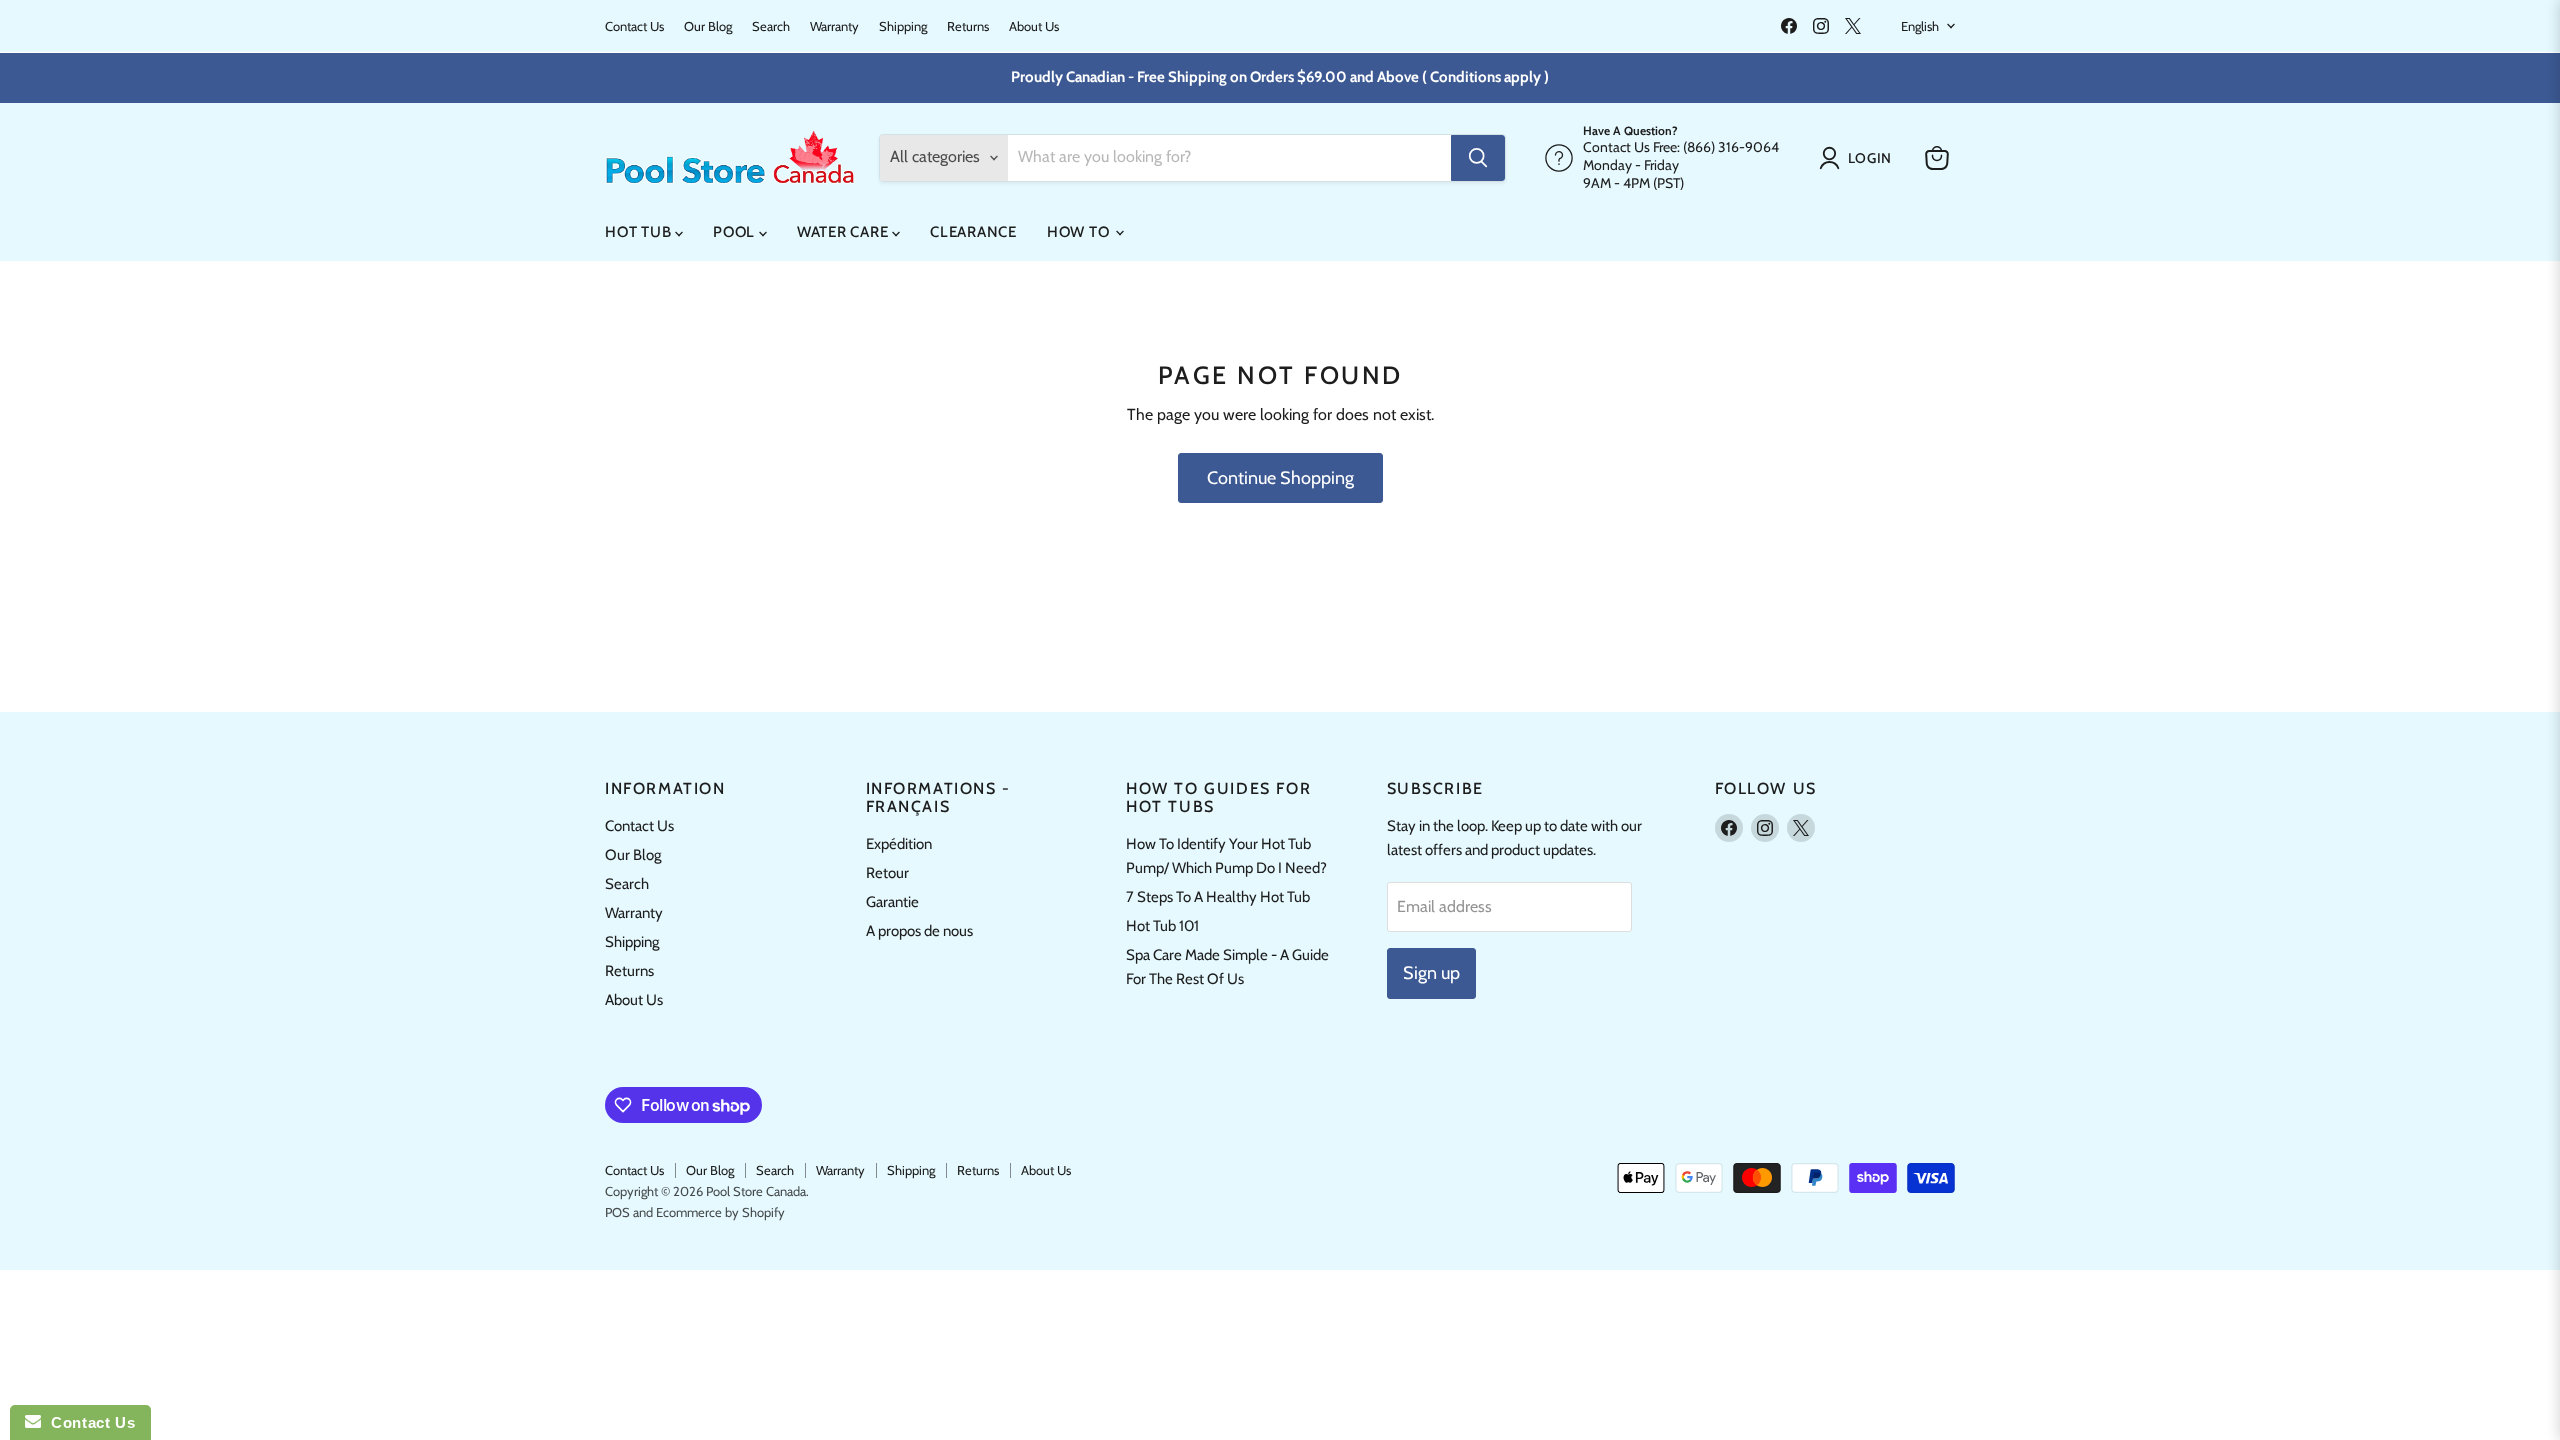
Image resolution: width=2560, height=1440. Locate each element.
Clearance (973, 232)
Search (771, 26)
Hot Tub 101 (1162, 926)
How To (1080, 232)
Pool (736, 232)
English (1920, 26)
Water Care (844, 232)
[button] (1859, 158)
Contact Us (634, 26)
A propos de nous (919, 931)
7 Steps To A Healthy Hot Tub (1218, 897)
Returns (968, 26)
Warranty (834, 26)
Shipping (903, 26)
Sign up (1431, 973)
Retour (887, 873)
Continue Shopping (1280, 478)
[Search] (1478, 158)
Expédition (899, 844)
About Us (1034, 26)
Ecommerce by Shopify (720, 1212)
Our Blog (708, 26)
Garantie (892, 902)
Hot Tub (640, 232)
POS (617, 1212)
